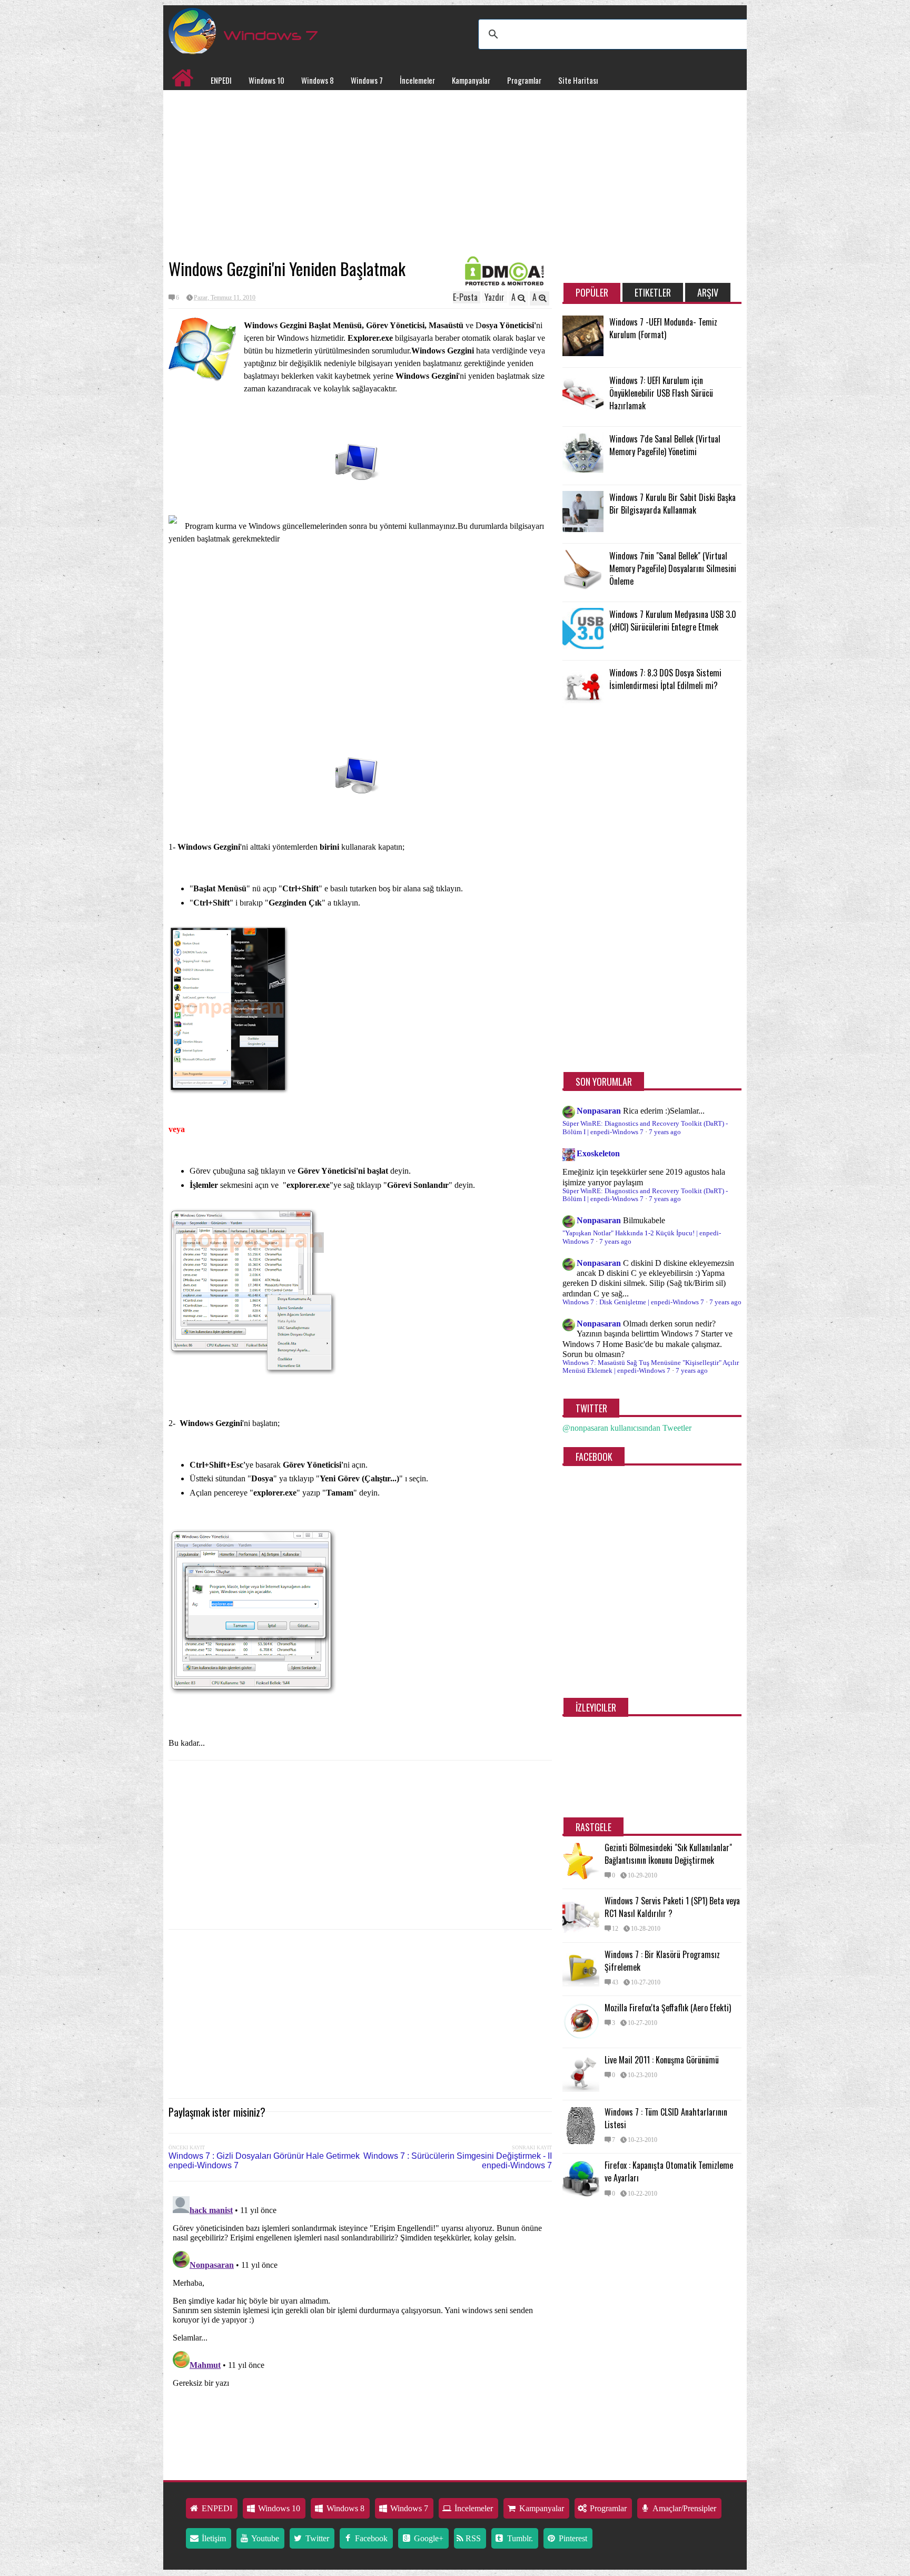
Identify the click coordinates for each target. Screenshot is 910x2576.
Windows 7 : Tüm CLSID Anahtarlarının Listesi (666, 2118)
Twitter (316, 2538)
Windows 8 (318, 80)
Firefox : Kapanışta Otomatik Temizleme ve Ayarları (669, 2171)
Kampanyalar (471, 80)
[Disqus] (360, 2324)
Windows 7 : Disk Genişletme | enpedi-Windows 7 (633, 1302)
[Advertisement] (360, 174)
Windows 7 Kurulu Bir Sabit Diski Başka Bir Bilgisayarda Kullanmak (672, 504)
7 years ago (665, 1132)
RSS (472, 2538)
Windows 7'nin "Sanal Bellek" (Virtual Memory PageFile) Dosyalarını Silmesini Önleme (673, 568)
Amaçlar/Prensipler (684, 2508)
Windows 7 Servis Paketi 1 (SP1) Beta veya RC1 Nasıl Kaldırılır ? (672, 1907)
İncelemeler (417, 80)
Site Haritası (578, 80)
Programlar (524, 80)
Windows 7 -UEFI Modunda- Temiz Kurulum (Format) (663, 328)
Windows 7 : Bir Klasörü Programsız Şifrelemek (662, 1961)
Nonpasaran (599, 1111)
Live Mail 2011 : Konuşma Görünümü (662, 2060)
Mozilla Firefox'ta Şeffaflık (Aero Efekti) (668, 2008)
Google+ (428, 2538)
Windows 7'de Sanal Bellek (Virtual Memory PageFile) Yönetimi (665, 445)
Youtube (264, 2538)
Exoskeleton (598, 1153)
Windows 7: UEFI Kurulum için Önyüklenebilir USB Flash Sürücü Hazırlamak (661, 393)
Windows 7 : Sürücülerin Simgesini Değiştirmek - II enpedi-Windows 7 (458, 2161)
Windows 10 (266, 80)
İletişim (213, 2538)
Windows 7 (367, 80)
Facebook (370, 2538)
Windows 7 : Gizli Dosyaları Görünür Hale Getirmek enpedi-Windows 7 (264, 2161)
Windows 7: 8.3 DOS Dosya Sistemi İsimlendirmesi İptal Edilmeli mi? (665, 679)
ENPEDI (221, 80)
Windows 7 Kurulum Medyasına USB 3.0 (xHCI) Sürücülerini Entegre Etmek (673, 621)
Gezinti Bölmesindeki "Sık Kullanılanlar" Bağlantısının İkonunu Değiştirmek (668, 1854)
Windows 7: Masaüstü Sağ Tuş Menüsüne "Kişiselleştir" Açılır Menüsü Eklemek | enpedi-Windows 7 (651, 1367)
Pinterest (572, 2538)
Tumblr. (519, 2538)
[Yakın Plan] (233, 1091)
